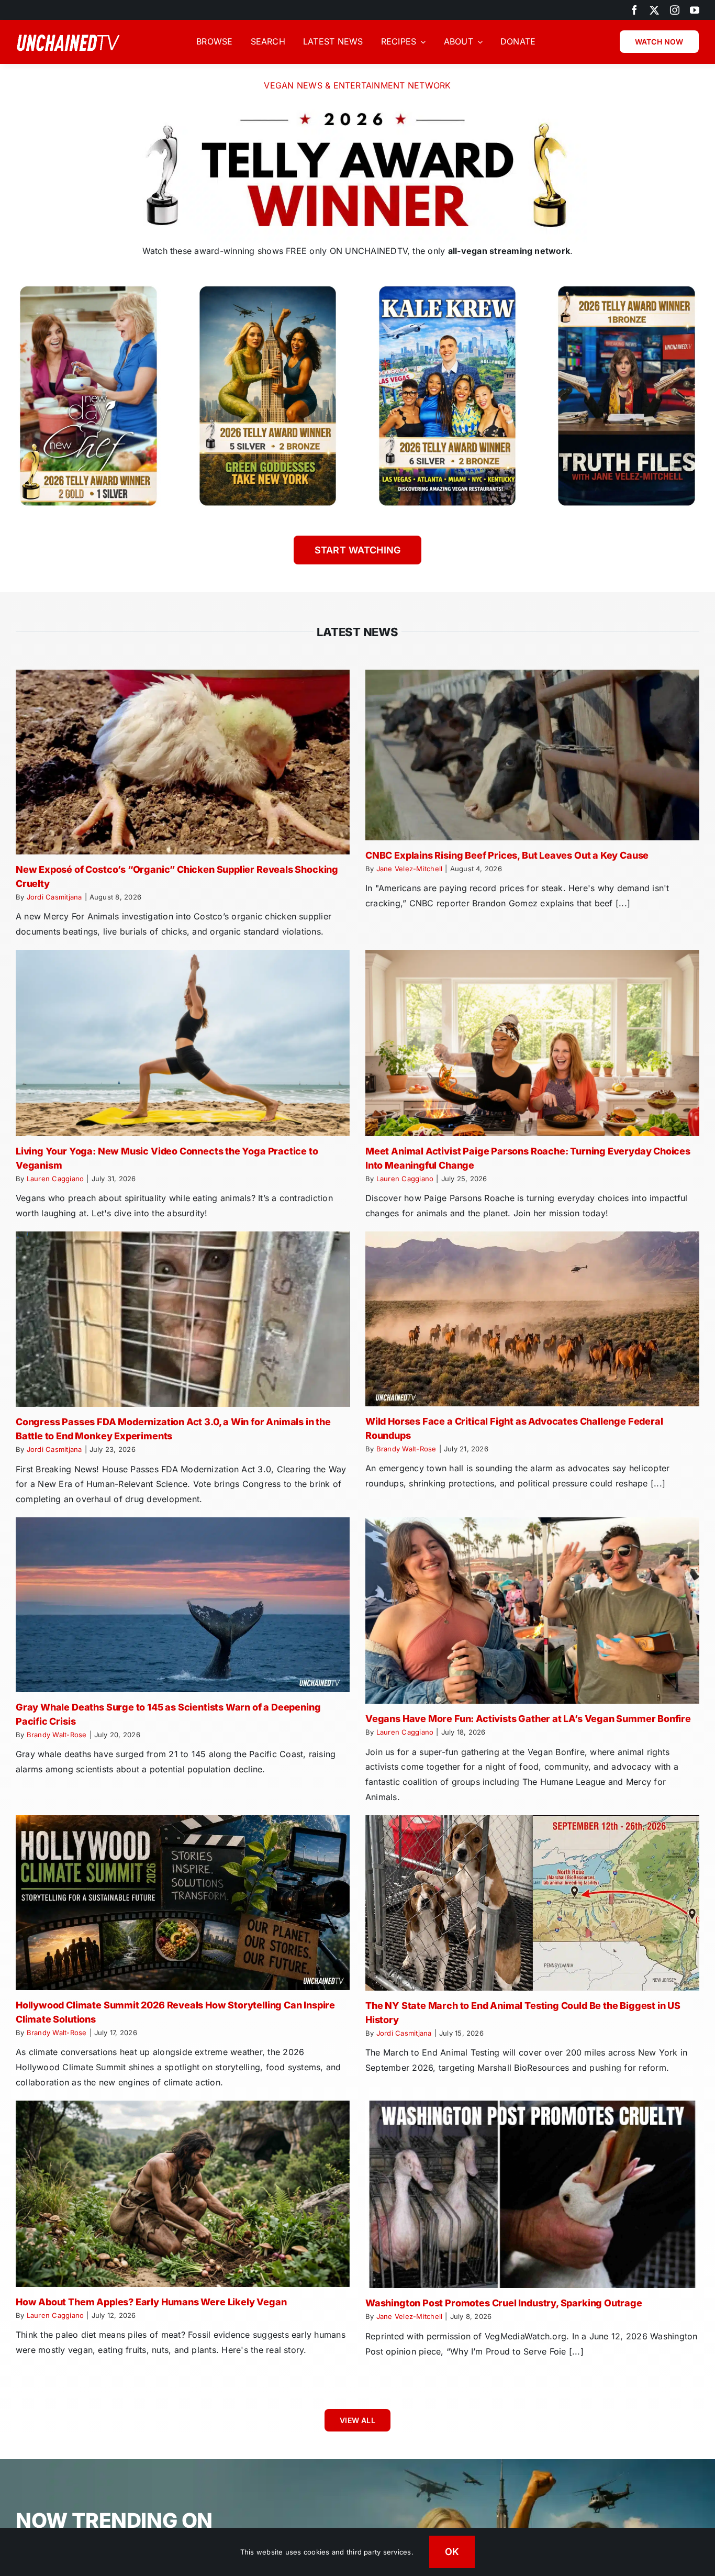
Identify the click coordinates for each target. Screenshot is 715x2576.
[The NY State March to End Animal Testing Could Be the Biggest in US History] (532, 1903)
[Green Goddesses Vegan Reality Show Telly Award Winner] (268, 287)
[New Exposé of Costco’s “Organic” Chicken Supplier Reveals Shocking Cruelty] (183, 762)
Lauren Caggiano (55, 1179)
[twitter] (654, 10)
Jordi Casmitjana (54, 897)
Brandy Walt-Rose (406, 1449)
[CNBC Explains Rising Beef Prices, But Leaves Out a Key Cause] (532, 755)
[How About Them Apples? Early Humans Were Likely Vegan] (183, 2194)
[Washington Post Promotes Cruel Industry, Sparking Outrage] (532, 2195)
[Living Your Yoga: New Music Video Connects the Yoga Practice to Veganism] (183, 1043)
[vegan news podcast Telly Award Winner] (627, 287)
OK (452, 2552)
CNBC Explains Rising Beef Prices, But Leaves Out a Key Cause (507, 855)
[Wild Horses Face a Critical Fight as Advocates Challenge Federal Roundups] (532, 1319)
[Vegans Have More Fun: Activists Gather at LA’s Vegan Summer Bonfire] (532, 1611)
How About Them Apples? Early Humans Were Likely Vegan (151, 2302)
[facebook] (634, 10)
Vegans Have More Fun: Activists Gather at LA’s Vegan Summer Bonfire (528, 1719)
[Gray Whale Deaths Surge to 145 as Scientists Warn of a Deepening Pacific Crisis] (183, 1605)
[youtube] (695, 10)
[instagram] (675, 10)
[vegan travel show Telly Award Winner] (448, 287)
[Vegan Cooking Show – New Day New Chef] (88, 287)
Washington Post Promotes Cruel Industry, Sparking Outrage (504, 2303)
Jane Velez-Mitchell (410, 869)
